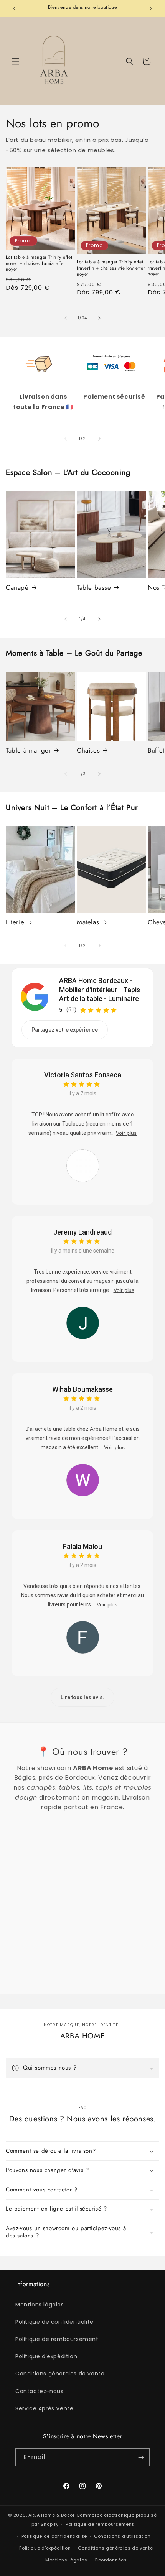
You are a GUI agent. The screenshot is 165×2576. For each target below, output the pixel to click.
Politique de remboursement (57, 2339)
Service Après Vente (44, 2408)
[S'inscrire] (141, 2457)
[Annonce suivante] (151, 8)
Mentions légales (40, 2305)
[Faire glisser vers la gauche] (66, 318)
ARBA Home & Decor (52, 2515)
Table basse (94, 587)
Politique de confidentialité (54, 2322)
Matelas (88, 922)
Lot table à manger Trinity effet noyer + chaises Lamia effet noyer (39, 264)
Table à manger (28, 750)
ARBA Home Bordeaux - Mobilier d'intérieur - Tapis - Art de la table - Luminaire (102, 990)
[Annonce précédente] (14, 8)
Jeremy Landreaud (82, 1232)
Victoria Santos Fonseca (83, 1075)
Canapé (17, 587)
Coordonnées (111, 2560)
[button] (15, 61)
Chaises (88, 750)
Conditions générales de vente (60, 2374)
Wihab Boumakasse (82, 1389)
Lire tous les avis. (82, 1697)
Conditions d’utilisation (122, 2536)
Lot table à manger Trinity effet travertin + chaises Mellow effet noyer (111, 268)
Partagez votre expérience (65, 1030)
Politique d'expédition (46, 2356)
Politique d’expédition (45, 2548)
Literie (15, 922)
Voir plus (126, 1133)
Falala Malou (82, 1546)
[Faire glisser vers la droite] (99, 318)
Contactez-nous (39, 2391)
